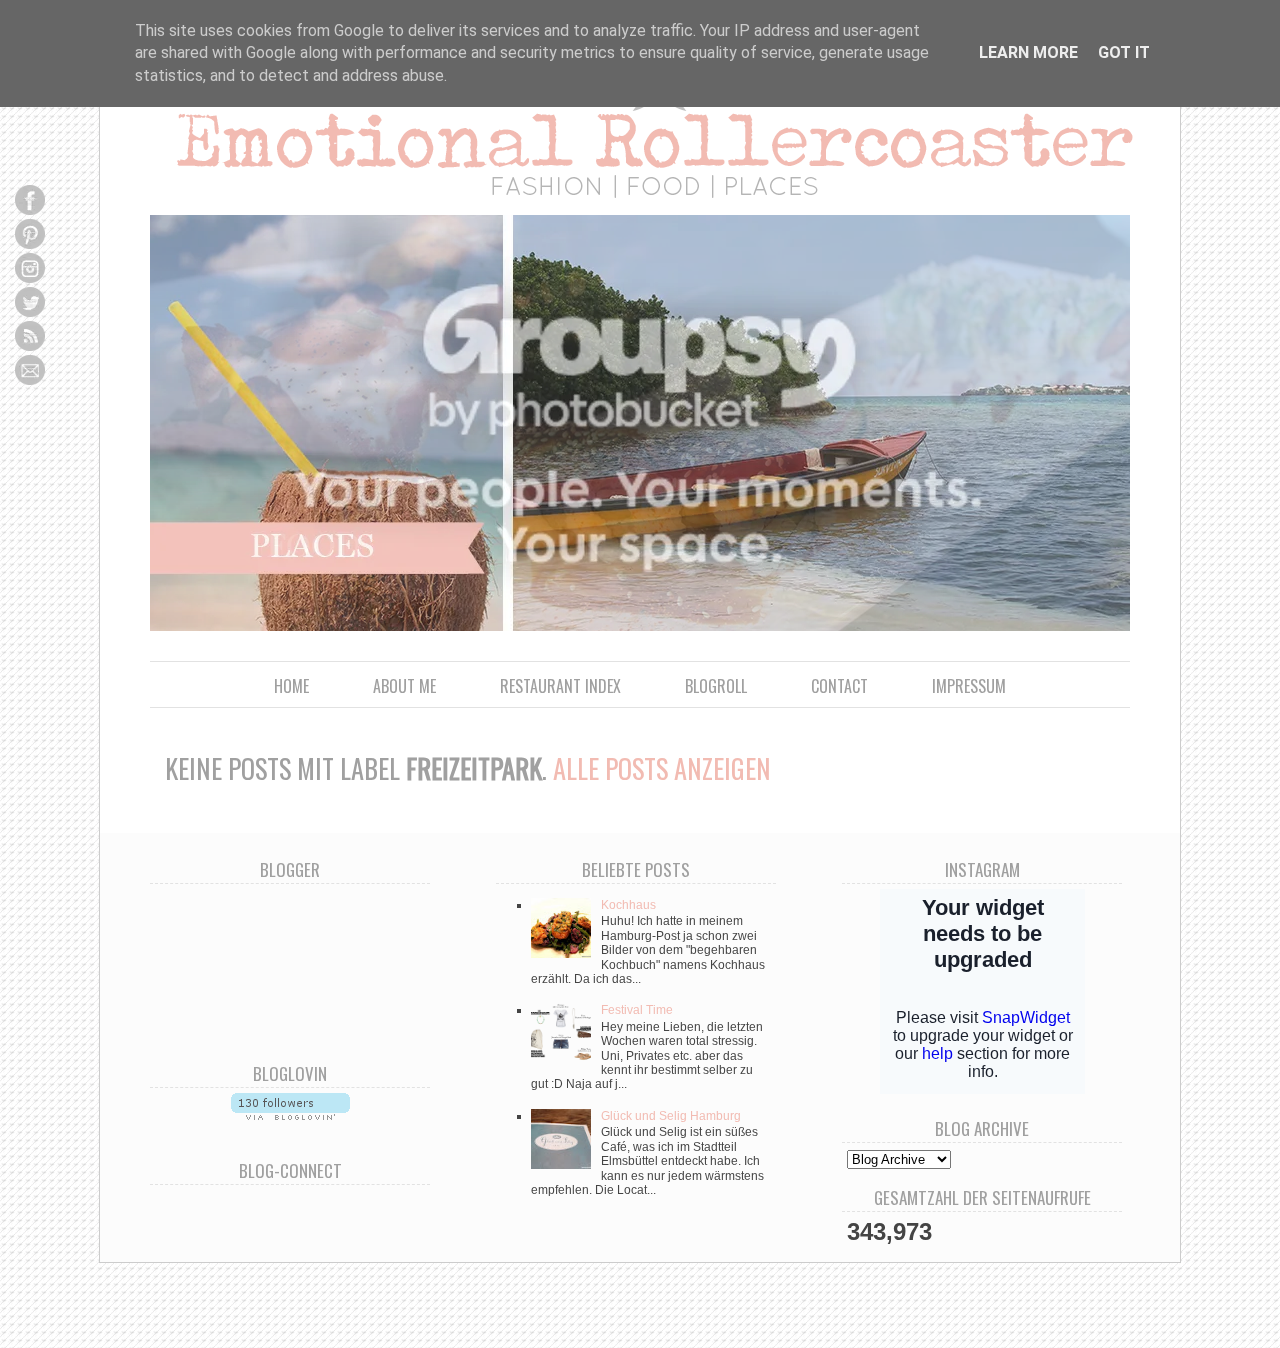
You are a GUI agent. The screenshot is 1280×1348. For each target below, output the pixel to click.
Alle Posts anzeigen (662, 768)
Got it (1124, 52)
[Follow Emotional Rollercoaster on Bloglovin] (290, 1114)
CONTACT (839, 686)
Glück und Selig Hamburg (671, 1116)
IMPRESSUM (969, 686)
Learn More (1028, 52)
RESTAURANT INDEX (560, 686)
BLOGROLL (716, 686)
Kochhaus (628, 905)
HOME (291, 686)
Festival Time (637, 1010)
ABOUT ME (404, 686)
